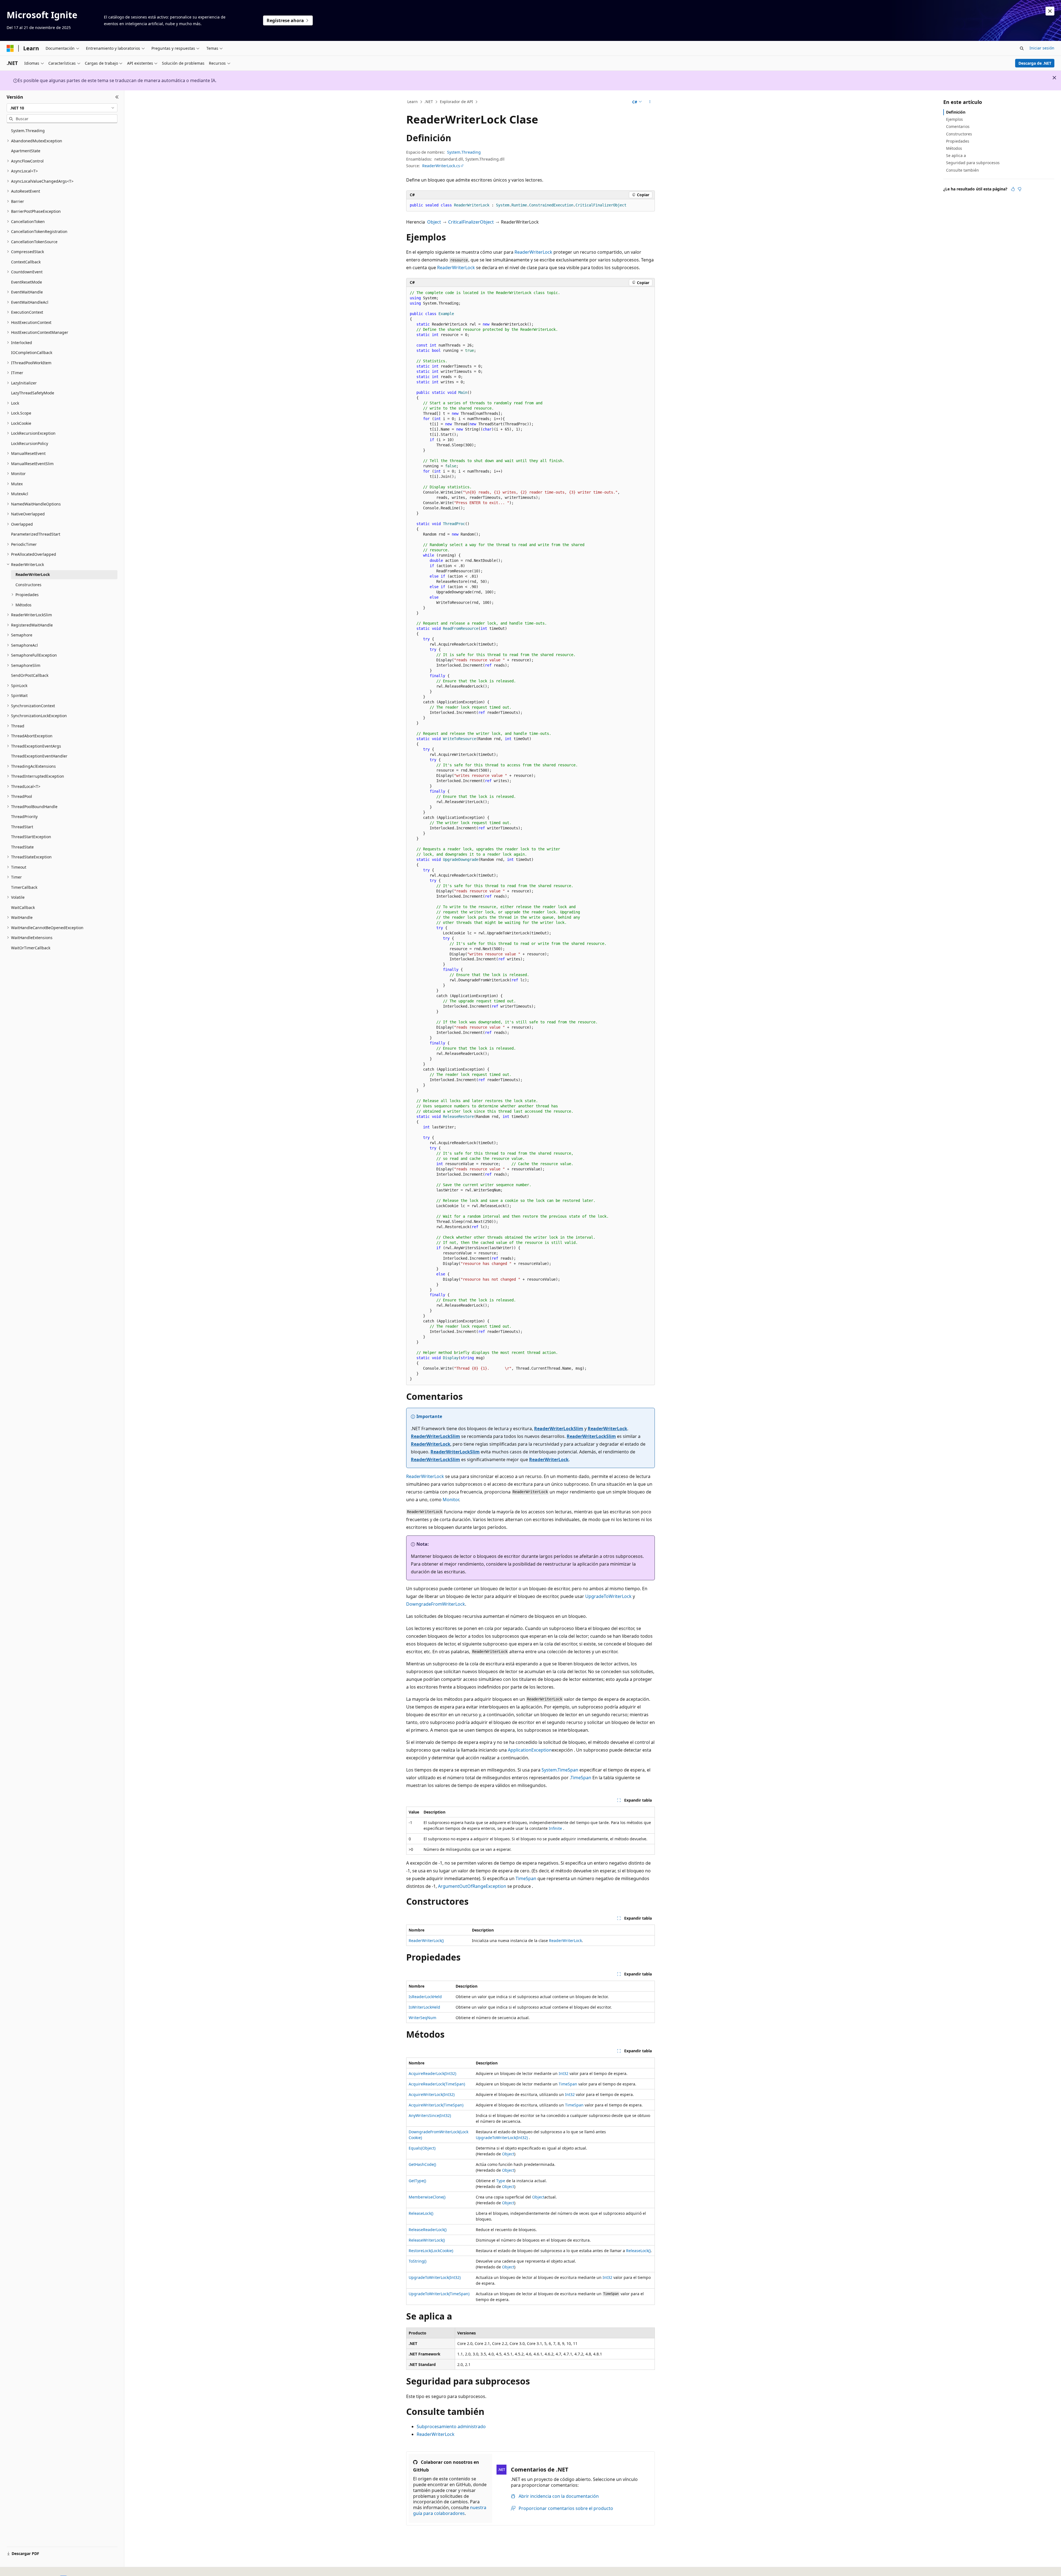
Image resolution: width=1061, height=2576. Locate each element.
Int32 (564, 2073)
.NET (429, 102)
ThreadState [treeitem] (22, 847)
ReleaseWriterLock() (427, 2240)
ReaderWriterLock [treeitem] (33, 574)
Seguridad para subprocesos (973, 163)
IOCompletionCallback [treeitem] (32, 353)
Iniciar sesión (1042, 48)
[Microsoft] (10, 48)
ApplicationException (530, 1750)
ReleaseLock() (421, 2213)
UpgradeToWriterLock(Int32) (502, 2138)
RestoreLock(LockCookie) (431, 2251)
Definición (956, 112)
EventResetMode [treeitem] (27, 282)
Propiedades (958, 141)
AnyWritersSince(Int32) (430, 2115)
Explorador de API (456, 102)
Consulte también (962, 170)
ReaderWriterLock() (426, 1940)
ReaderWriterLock (533, 252)
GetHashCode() (422, 2164)
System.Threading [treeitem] (28, 131)
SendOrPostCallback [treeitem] (30, 675)
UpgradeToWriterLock (608, 1596)
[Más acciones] (650, 102)
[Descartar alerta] (1050, 11)
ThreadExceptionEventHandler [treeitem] (39, 756)
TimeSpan (581, 1778)
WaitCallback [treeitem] (23, 907)
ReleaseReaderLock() (428, 2230)
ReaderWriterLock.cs (441, 166)
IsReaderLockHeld (425, 1997)
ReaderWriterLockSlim (559, 1429)
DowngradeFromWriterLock (436, 1604)
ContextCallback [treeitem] (26, 262)
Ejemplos (954, 119)
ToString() (417, 2261)
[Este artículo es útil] (1013, 189)
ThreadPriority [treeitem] (24, 817)
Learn (413, 102)
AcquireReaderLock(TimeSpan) (437, 2084)
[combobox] (62, 108)
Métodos (954, 148)
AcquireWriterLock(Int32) (432, 2094)
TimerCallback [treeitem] (24, 887)
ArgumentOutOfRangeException (472, 1886)
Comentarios (958, 126)
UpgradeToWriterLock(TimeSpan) (439, 2294)
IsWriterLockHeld (424, 2007)
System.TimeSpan (560, 1770)
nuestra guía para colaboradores (450, 2510)
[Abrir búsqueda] (1022, 48)
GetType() (417, 2181)
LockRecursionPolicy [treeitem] (30, 443)
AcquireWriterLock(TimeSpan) (436, 2105)
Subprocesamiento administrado (451, 2426)
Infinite (555, 1828)
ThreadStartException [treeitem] (31, 837)
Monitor (451, 1500)
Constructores (959, 134)
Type (501, 2181)
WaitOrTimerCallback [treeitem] (31, 948)
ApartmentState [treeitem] (26, 151)
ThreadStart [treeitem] (22, 827)
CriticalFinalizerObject (471, 222)
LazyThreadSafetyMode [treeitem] (33, 393)
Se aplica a (956, 155)
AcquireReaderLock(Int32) (432, 2073)
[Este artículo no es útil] (1020, 189)
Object (434, 222)
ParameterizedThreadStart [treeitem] (36, 534)
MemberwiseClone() (427, 2197)
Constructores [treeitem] (28, 585)
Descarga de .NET (1035, 63)
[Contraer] (117, 97)
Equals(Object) (422, 2148)
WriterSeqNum (422, 2018)
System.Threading (464, 152)
